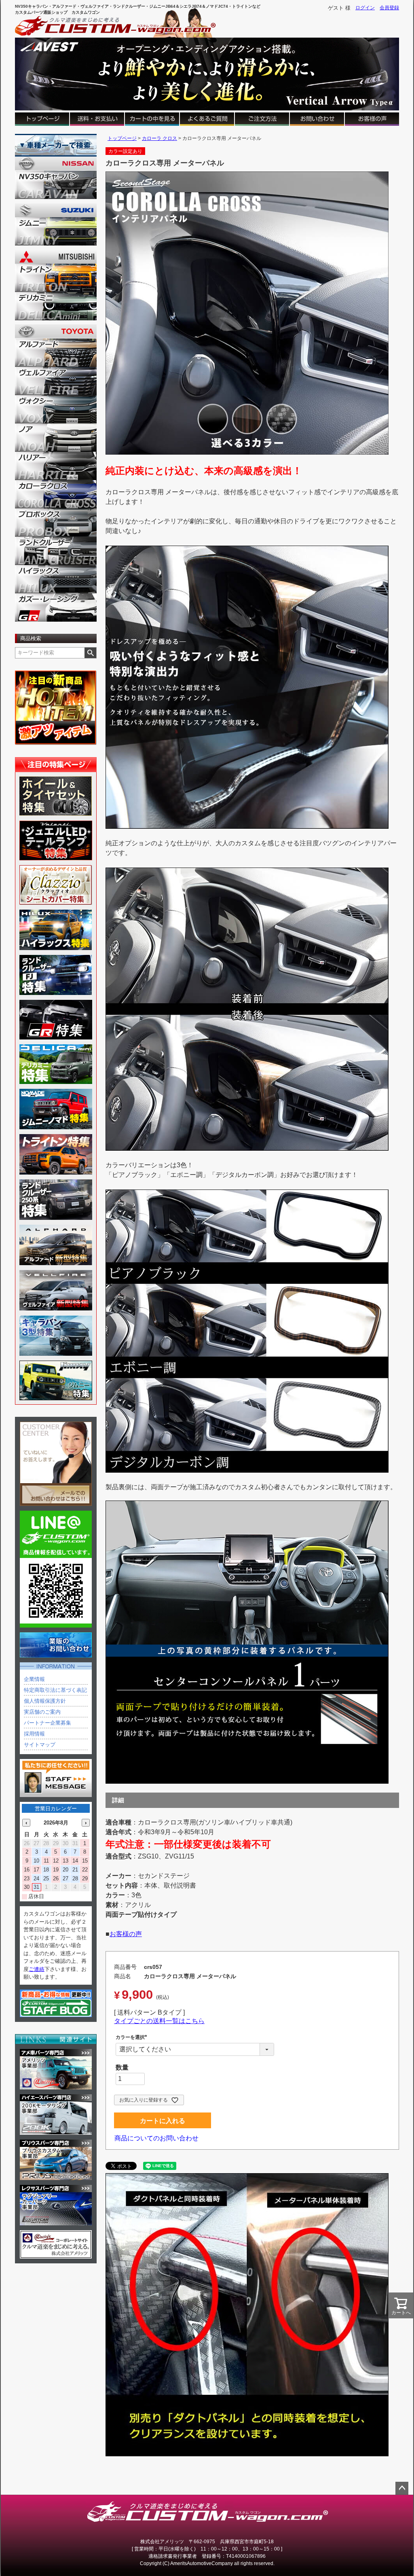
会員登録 (389, 8)
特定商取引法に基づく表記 (55, 1690)
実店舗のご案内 (42, 1712)
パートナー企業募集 (48, 1723)
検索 (90, 653)
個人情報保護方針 (45, 1701)
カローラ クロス (159, 138)
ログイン (365, 8)
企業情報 (34, 1679)
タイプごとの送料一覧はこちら (159, 2021)
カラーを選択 (133, 2037)
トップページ (122, 138)
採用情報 (34, 1734)
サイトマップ (40, 1745)
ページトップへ (402, 2488)
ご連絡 (37, 1969)
